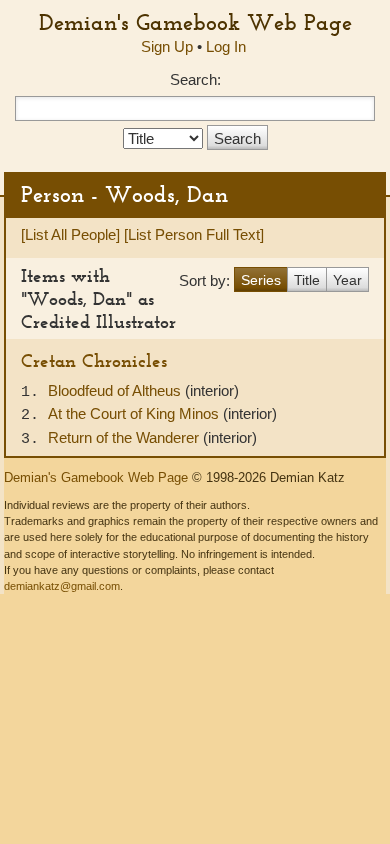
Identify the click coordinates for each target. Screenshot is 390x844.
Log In (226, 46)
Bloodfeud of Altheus (116, 390)
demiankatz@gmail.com (62, 586)
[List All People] (70, 234)
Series (261, 280)
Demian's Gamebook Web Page (195, 22)
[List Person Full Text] (194, 234)
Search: (195, 79)
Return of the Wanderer (125, 437)
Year (347, 280)
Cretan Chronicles (94, 360)
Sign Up (167, 46)
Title (307, 280)
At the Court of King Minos (135, 413)
